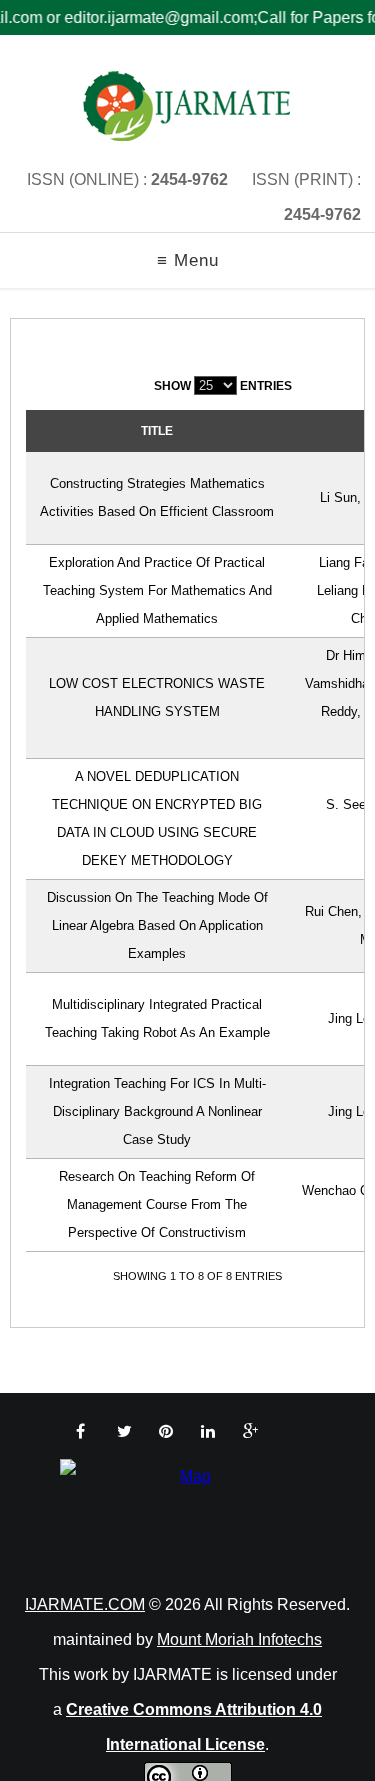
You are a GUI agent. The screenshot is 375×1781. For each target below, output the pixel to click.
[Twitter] (124, 1431)
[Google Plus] (250, 1431)
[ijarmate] (187, 106)
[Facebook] (80, 1431)
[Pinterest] (166, 1431)
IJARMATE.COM (85, 1604)
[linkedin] (208, 1431)
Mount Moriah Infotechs (239, 1639)
